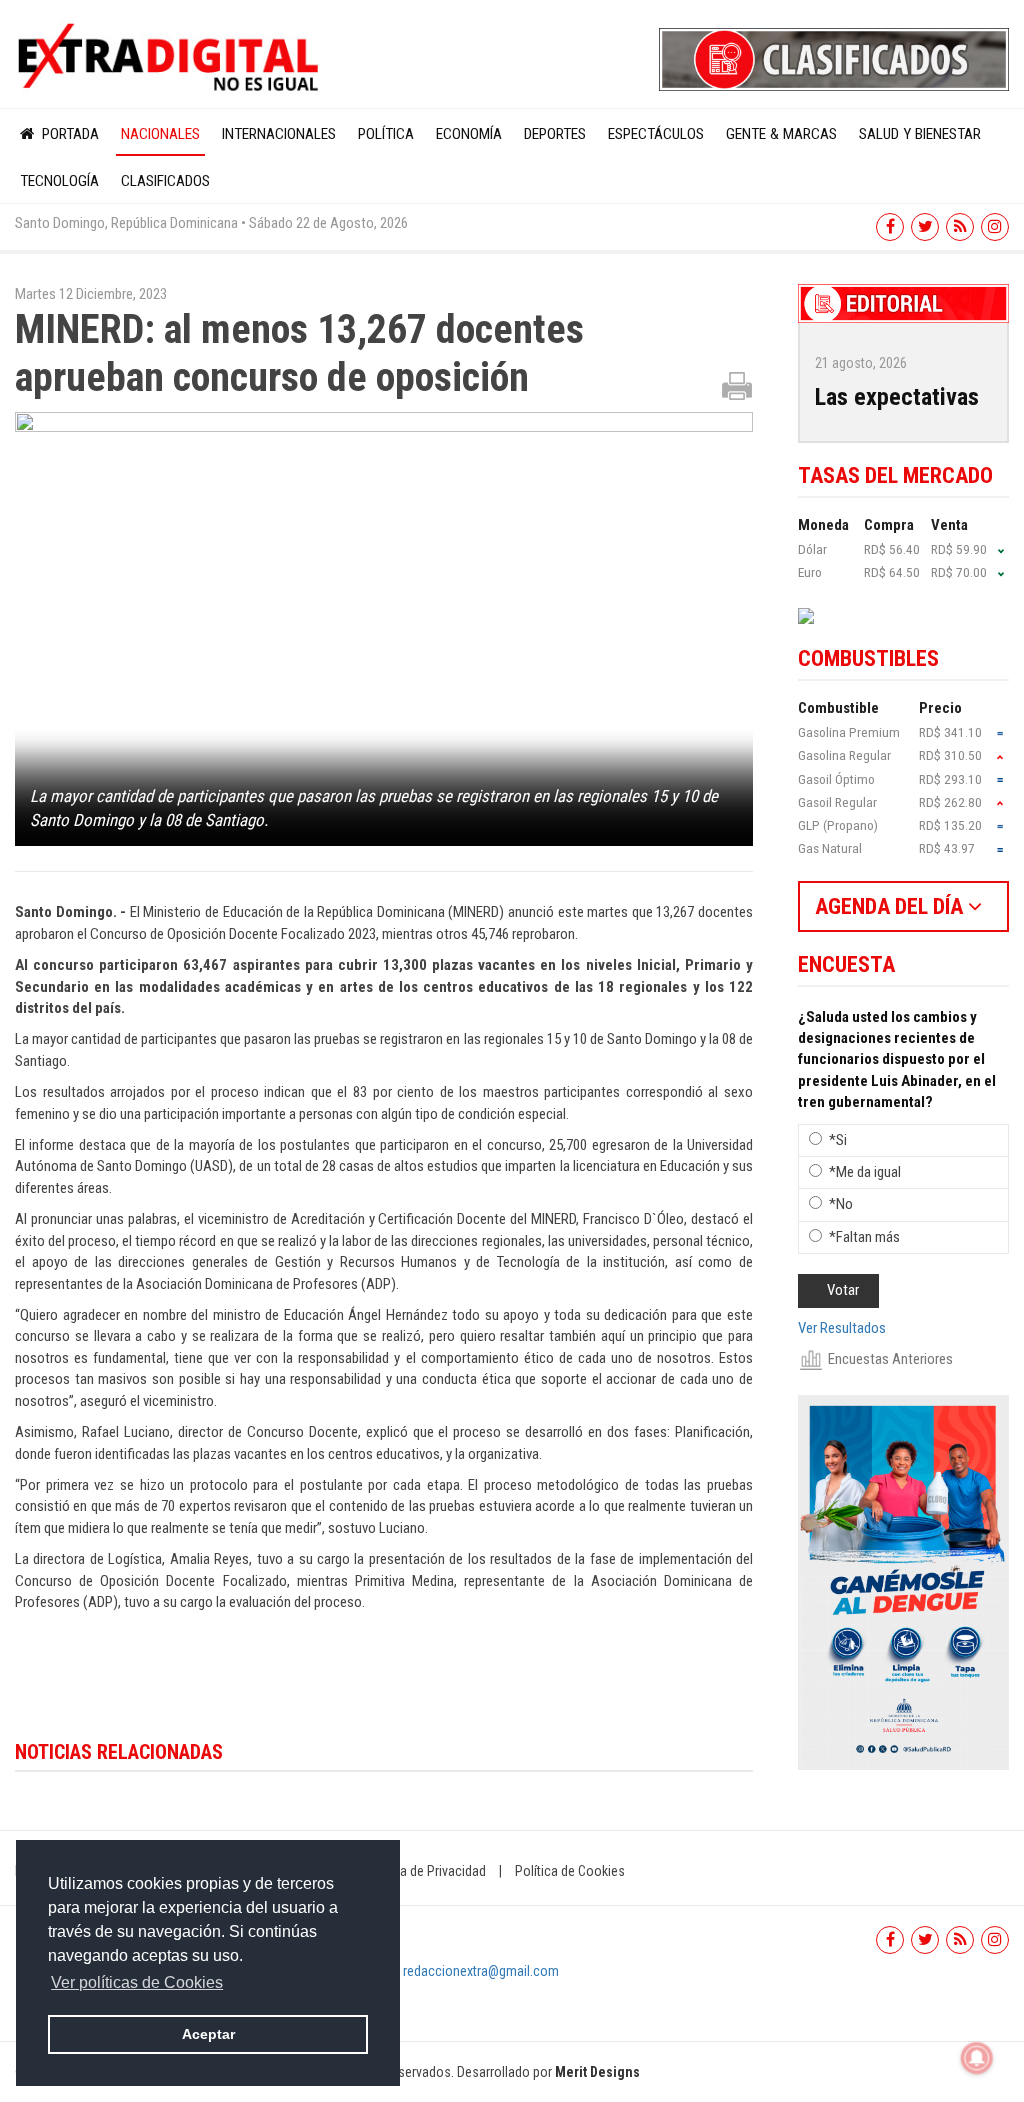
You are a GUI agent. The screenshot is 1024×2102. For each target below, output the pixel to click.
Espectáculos (656, 134)
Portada (68, 134)
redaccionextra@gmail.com (481, 1971)
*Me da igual (865, 1172)
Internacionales (279, 134)
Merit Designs (597, 2072)
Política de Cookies (570, 1871)
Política (386, 134)
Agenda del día (891, 906)
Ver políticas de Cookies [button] (137, 1982)
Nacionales (160, 134)
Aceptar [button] (208, 2034)
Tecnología (59, 181)
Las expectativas (897, 397)
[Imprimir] (737, 385)
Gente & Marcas (781, 134)
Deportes (555, 134)
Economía (469, 134)
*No (841, 1204)
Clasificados (165, 181)
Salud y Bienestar (920, 134)
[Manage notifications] (977, 2058)
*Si (838, 1140)
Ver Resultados (842, 1328)
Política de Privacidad (425, 1871)
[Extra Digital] (170, 58)
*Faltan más (864, 1237)
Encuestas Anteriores (890, 1359)
